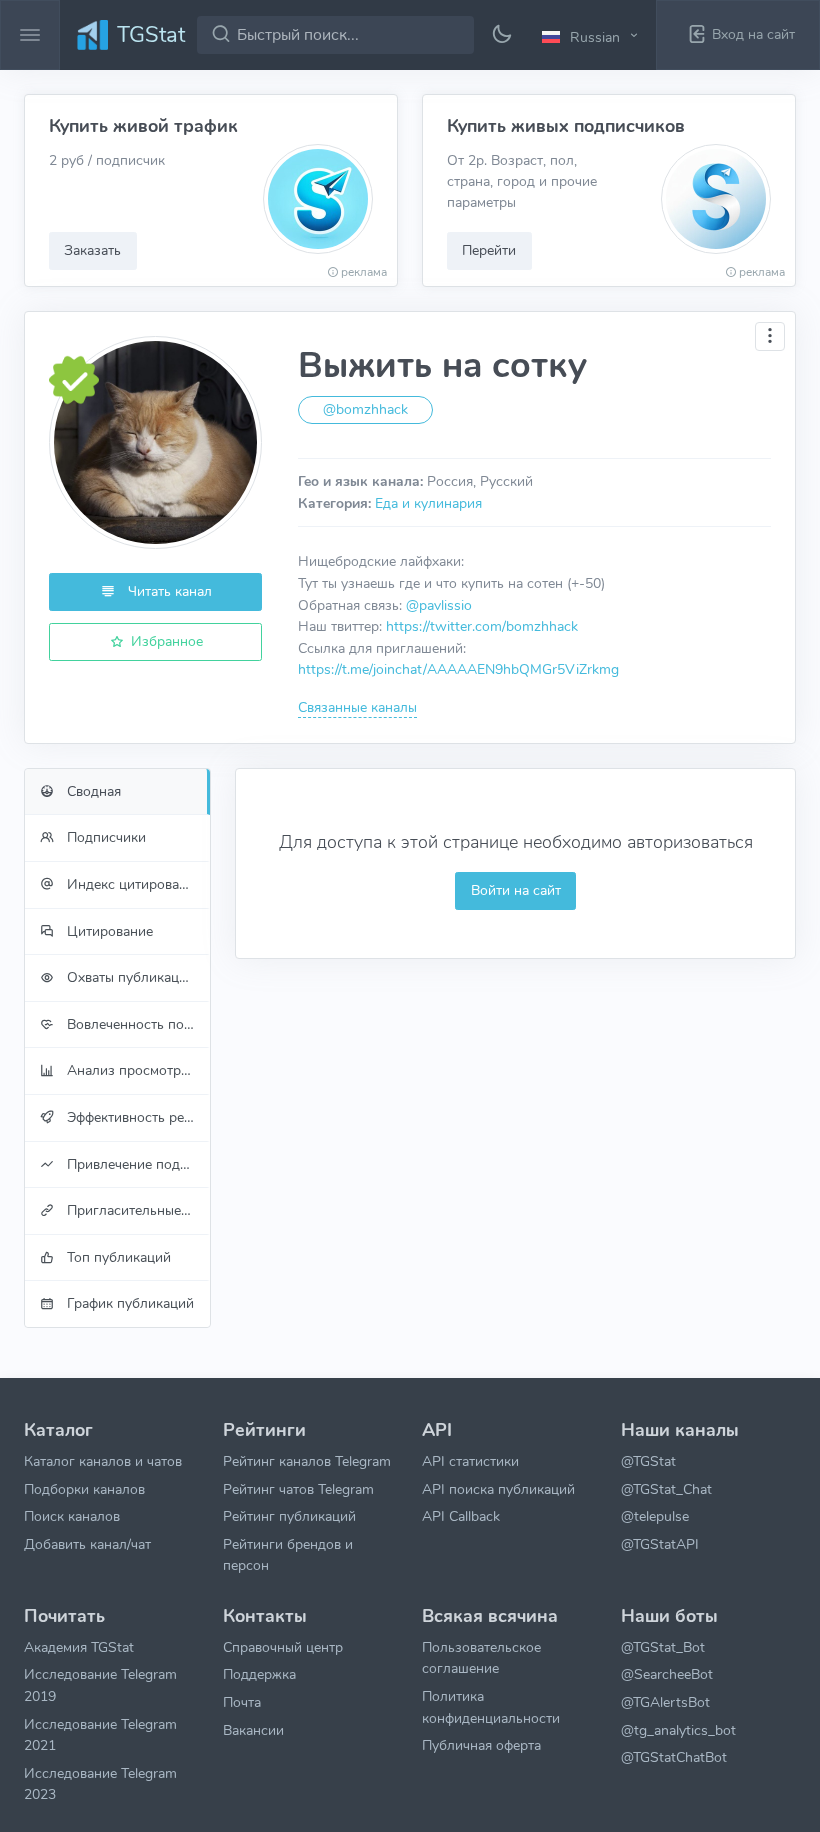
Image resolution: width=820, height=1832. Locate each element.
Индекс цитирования (132, 884)
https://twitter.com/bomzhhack (482, 626)
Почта (242, 1702)
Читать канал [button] (168, 591)
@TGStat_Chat (666, 1489)
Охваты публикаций (129, 977)
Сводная (92, 791)
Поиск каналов (72, 1516)
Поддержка (259, 1674)
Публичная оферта (481, 1745)
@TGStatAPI (660, 1544)
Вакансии (253, 1730)
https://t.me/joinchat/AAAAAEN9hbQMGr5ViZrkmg (458, 669)
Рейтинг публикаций (289, 1516)
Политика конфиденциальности (491, 1707)
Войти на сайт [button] (516, 890)
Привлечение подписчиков (136, 1164)
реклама (364, 272)
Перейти (489, 250)
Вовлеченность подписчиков (136, 1024)
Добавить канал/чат (87, 1544)
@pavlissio (439, 605)
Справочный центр (283, 1647)
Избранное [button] (165, 641)
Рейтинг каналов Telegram (307, 1461)
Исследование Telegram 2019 (100, 1685)
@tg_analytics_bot (678, 1730)
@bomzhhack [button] (365, 409)
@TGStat (648, 1461)
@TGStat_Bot (663, 1647)
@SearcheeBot (667, 1674)
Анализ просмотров (129, 1070)
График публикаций (128, 1303)
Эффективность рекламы (136, 1117)
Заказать (92, 250)
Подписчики (104, 837)
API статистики (470, 1461)
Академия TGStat (79, 1647)
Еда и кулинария (428, 503)
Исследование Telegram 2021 (100, 1735)
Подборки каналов (84, 1489)
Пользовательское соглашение (481, 1658)
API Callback (461, 1516)
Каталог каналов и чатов (103, 1461)
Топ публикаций (117, 1257)
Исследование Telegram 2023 (100, 1784)
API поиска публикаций (498, 1489)
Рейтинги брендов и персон (288, 1555)
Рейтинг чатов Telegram (298, 1489)
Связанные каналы (357, 707)
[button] (593, 36)
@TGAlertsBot (665, 1702)
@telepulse (655, 1516)
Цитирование (108, 931)
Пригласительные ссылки (136, 1210)
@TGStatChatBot (674, 1757)
